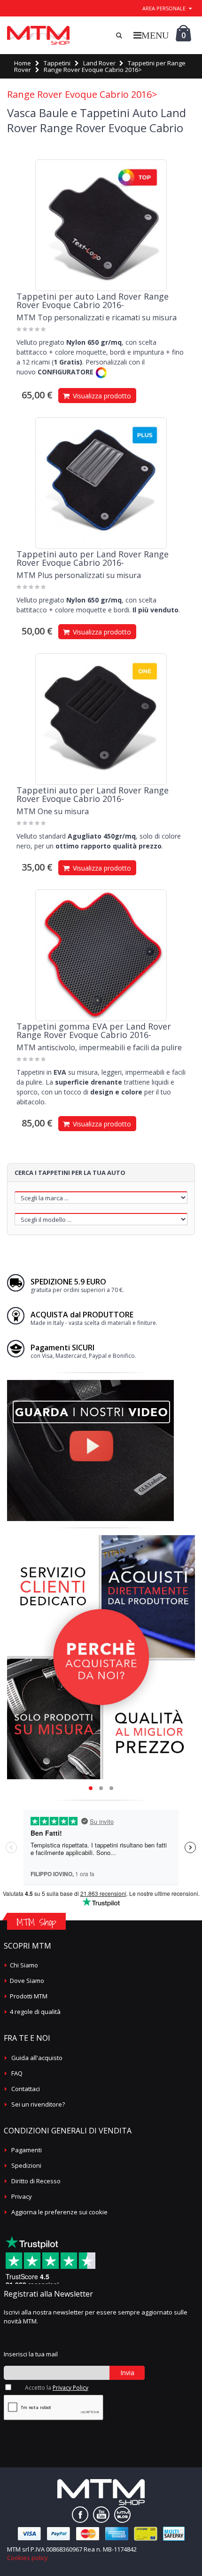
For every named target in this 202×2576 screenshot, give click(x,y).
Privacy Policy (70, 2388)
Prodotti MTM (29, 1996)
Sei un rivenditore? (38, 2104)
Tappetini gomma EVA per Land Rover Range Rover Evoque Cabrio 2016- (94, 1030)
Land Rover (99, 63)
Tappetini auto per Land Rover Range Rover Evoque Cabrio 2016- (93, 558)
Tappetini (57, 63)
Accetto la (57, 2388)
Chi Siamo (24, 1965)
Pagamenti (27, 2150)
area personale (164, 8)
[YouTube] (101, 2515)
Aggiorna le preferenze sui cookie (59, 2212)
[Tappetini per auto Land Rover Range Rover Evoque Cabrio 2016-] (101, 225)
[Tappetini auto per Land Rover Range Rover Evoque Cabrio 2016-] (101, 483)
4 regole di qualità (35, 2012)
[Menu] (151, 35)
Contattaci (26, 2089)
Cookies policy (27, 2558)
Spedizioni (26, 2165)
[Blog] (122, 2515)
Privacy (22, 2196)
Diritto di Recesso (36, 2181)
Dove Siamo (27, 1981)
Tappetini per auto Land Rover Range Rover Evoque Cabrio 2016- (93, 301)
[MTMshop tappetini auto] (38, 35)
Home (23, 63)
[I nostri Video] (90, 1383)
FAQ (17, 2073)
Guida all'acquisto (37, 2058)
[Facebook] (80, 2515)
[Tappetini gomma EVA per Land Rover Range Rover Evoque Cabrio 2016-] (101, 955)
